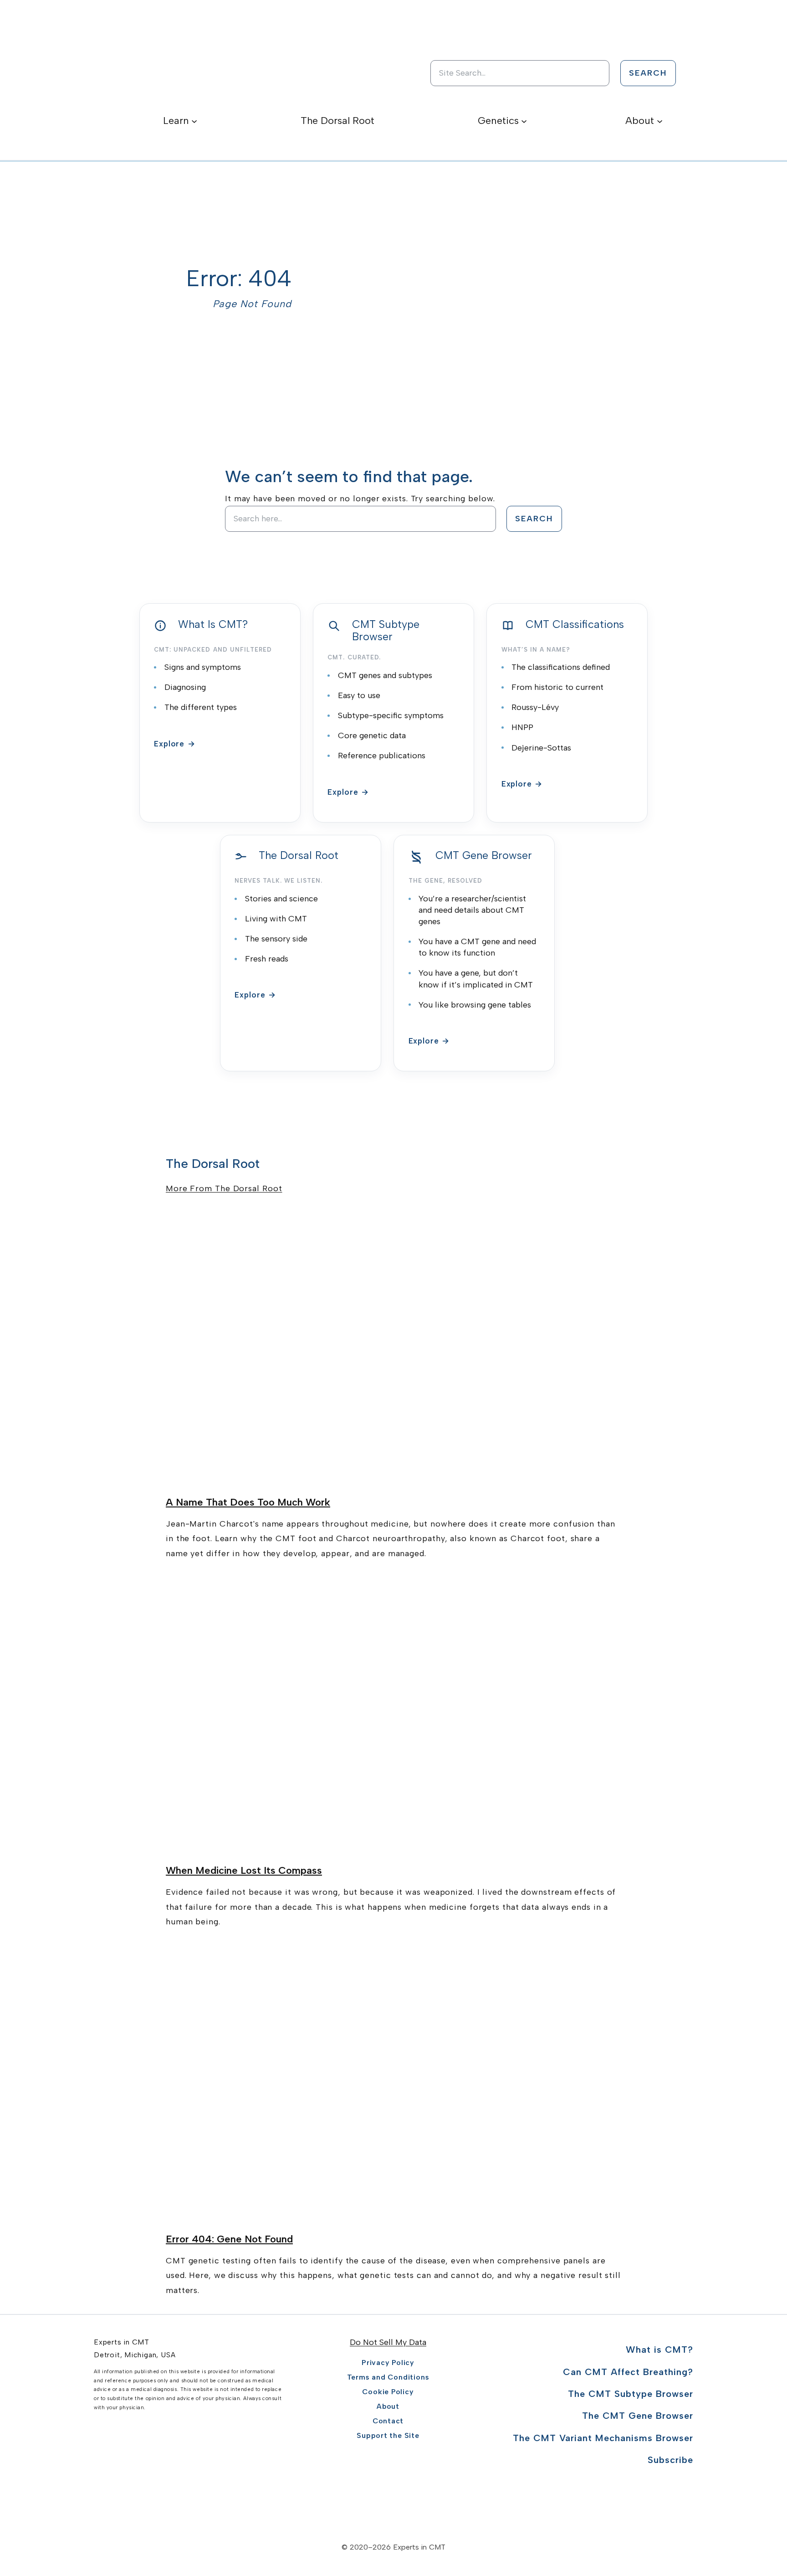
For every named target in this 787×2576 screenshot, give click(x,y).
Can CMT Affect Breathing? (628, 2372)
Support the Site (388, 2435)
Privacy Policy (388, 2363)
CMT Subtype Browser (386, 631)
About (388, 2406)
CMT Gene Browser (484, 856)
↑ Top (750, 2527)
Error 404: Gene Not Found (229, 2239)
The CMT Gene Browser (638, 2416)
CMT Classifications (575, 625)
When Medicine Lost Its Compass (244, 1870)
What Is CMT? (213, 625)
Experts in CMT (122, 2342)
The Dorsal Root (299, 856)
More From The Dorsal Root (224, 1188)
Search (648, 73)
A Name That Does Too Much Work (248, 1502)
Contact (388, 2421)
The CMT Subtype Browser (631, 2394)
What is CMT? (659, 2350)
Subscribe (670, 2460)
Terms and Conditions (388, 2377)
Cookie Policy (388, 2392)
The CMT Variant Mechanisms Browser (603, 2438)
